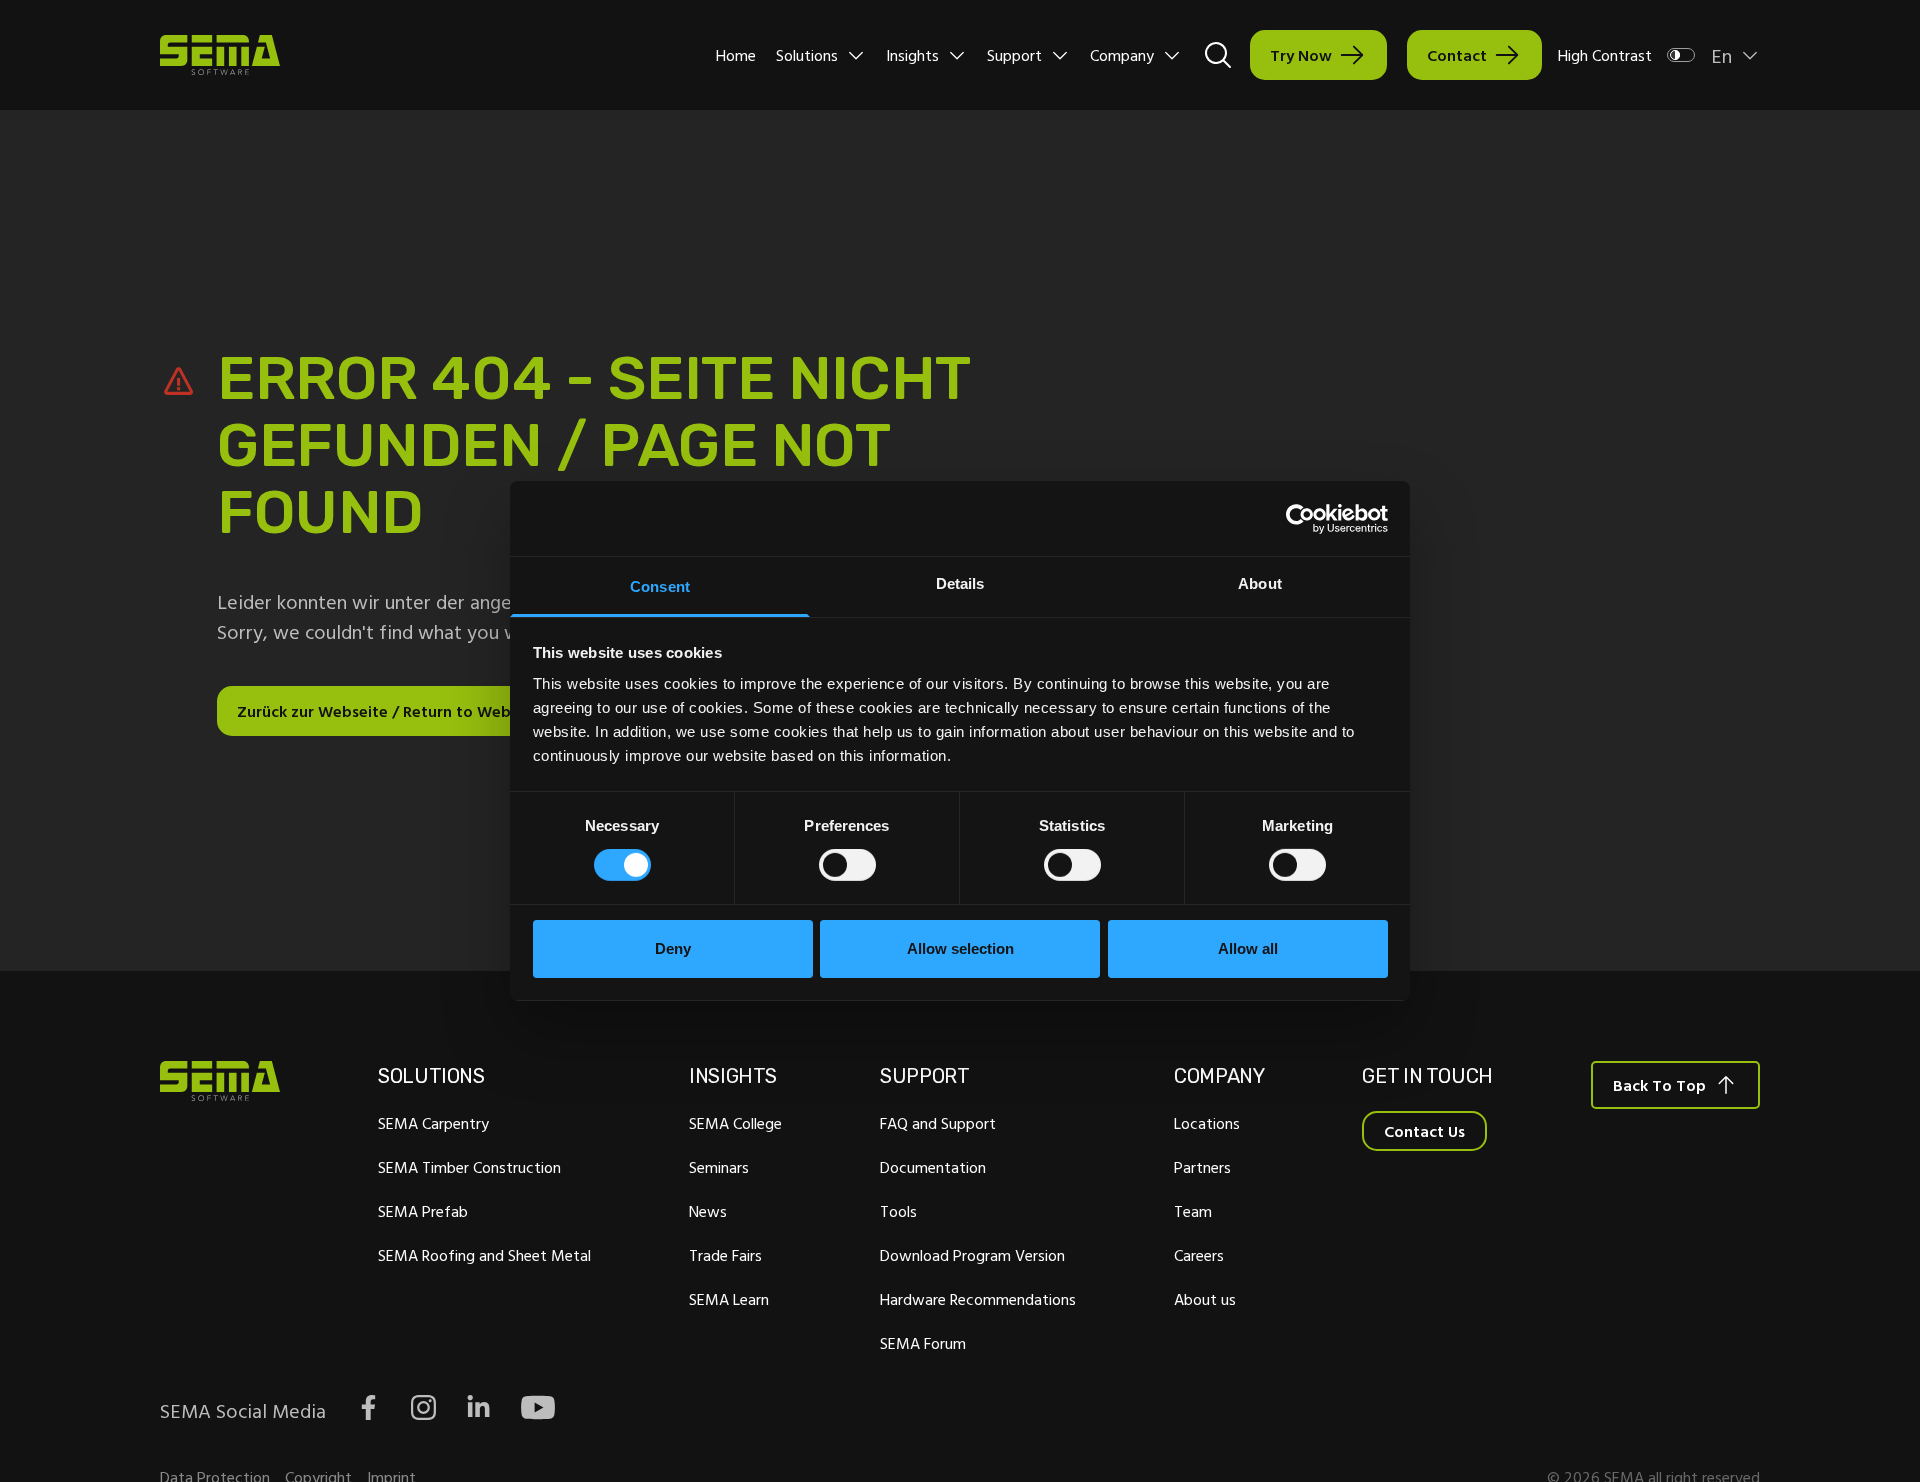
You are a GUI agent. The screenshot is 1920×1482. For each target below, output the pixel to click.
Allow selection (960, 948)
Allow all (1248, 948)
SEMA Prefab (423, 1211)
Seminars (719, 1167)
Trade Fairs (725, 1255)
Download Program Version (972, 1255)
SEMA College (735, 1123)
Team (1193, 1211)
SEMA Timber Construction (469, 1167)
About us (1205, 1299)
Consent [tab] (660, 586)
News (708, 1211)
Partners (1202, 1167)
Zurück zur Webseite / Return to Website (387, 711)
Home (736, 55)
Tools (898, 1211)
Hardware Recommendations (978, 1299)
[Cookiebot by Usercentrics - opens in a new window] (1300, 518)
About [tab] (1260, 583)
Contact (1457, 55)
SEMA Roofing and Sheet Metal (484, 1255)
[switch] (847, 865)
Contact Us (1424, 1131)
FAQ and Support (938, 1123)
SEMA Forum (923, 1343)
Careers (1199, 1255)
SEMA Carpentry (433, 1123)
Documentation (933, 1167)
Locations (1207, 1123)
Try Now (1301, 55)
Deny (673, 948)
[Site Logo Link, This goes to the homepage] (220, 55)
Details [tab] (960, 583)
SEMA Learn (729, 1299)
